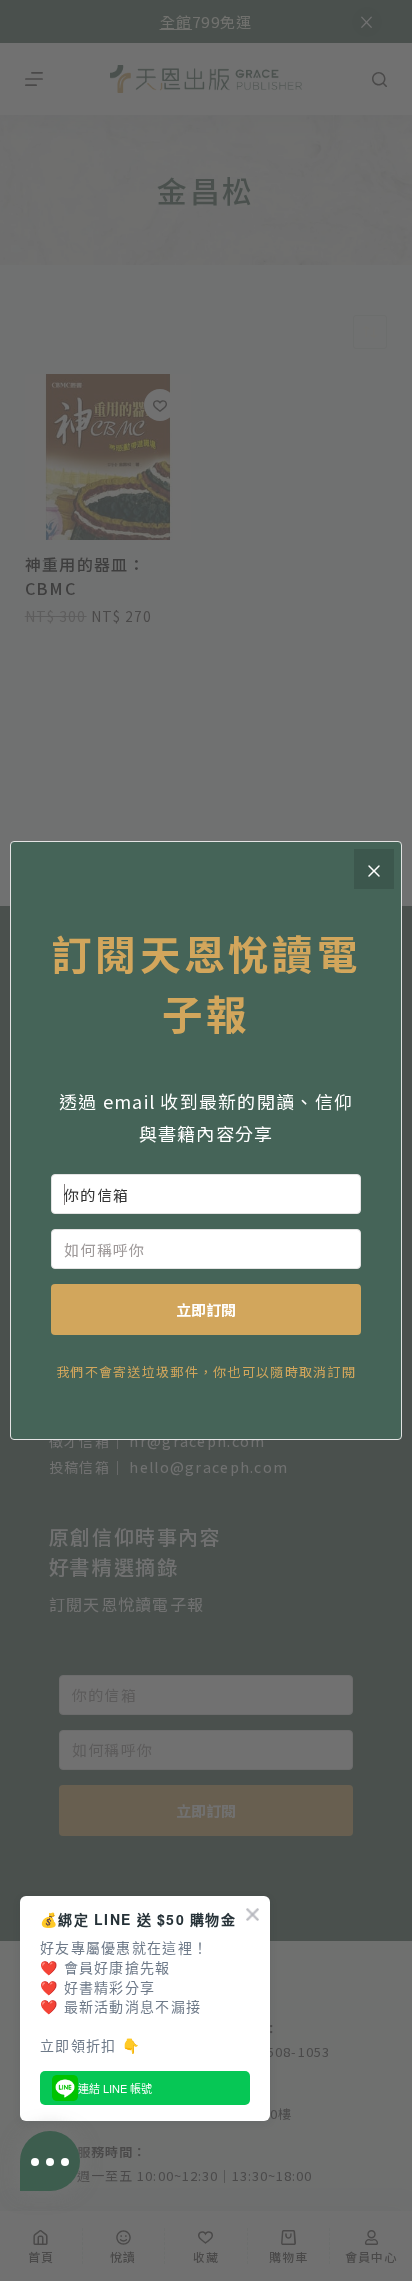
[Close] (374, 869)
